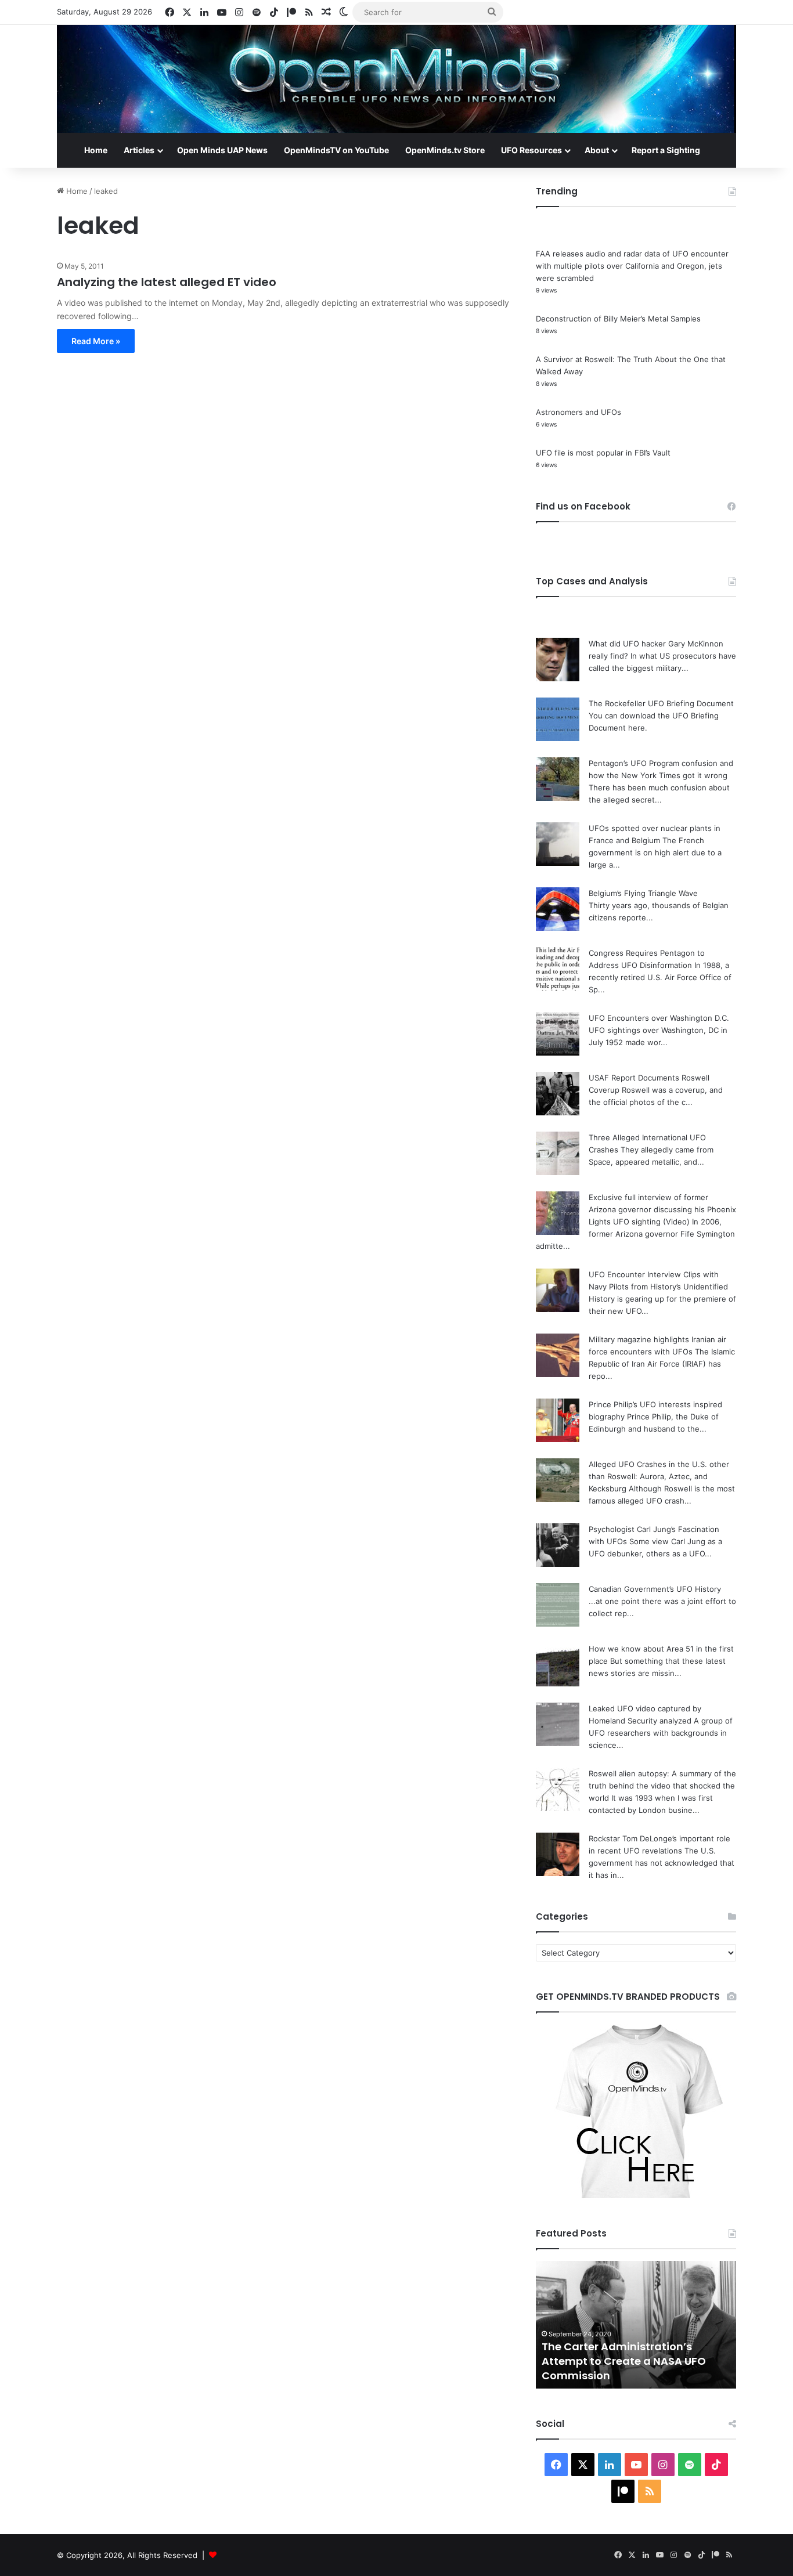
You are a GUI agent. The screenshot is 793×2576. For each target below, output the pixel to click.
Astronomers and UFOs (578, 412)
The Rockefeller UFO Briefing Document (661, 703)
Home (96, 150)
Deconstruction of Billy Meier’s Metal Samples (618, 319)
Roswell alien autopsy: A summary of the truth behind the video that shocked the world (662, 1786)
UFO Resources (531, 150)
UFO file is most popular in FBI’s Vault (603, 453)
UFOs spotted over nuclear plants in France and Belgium (631, 2368)
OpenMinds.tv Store (445, 150)
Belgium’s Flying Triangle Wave (643, 893)
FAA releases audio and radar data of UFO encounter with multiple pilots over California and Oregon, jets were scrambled (632, 266)
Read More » (96, 341)
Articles (139, 150)
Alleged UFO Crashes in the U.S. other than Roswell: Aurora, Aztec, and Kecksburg (659, 1476)
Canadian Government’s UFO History (655, 1589)
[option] (636, 2325)
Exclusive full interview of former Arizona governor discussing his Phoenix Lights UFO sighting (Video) (662, 1209)
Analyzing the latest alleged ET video (167, 282)
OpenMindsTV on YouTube (336, 150)
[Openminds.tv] (396, 79)
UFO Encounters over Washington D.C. (659, 1018)
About (597, 150)
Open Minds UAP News (222, 150)
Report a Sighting (666, 150)
